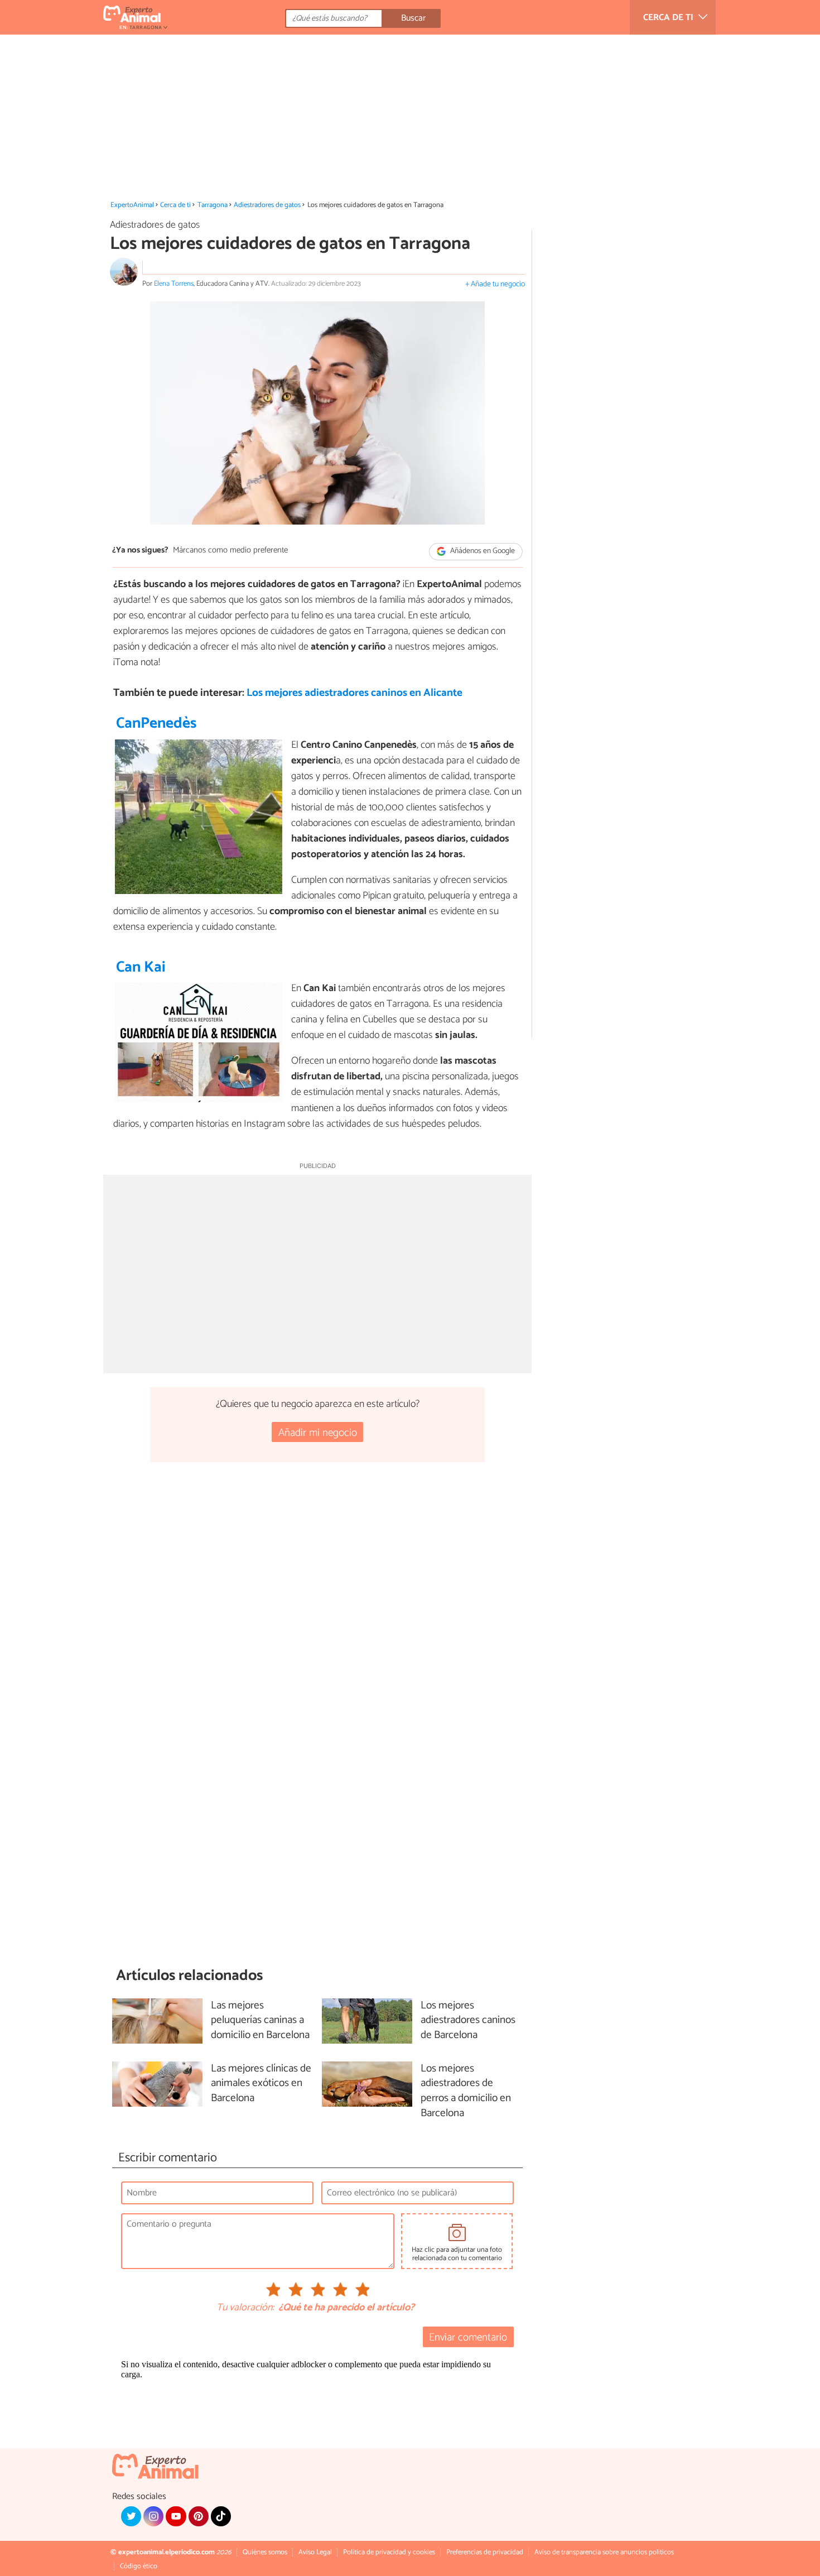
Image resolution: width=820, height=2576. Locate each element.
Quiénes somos (265, 2552)
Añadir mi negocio (318, 1433)
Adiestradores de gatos (267, 205)
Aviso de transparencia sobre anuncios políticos (604, 2552)
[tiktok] (221, 2516)
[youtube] (176, 2516)
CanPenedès (156, 724)
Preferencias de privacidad (485, 2552)
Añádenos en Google (482, 551)
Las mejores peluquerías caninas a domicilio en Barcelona (260, 2021)
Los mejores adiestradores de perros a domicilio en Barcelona (466, 2092)
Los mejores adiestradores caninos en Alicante (354, 693)
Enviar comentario (468, 2337)
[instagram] (153, 2516)
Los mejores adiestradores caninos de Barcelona (468, 2021)
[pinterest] (199, 2516)
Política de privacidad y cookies (389, 2552)
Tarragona (213, 205)
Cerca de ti (175, 205)
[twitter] (131, 2516)
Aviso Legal (315, 2552)
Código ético (139, 2566)
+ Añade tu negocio (495, 284)
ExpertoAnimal (132, 205)
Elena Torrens (174, 284)
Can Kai (141, 967)
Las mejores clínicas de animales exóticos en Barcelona (261, 2084)
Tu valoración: (245, 2308)
